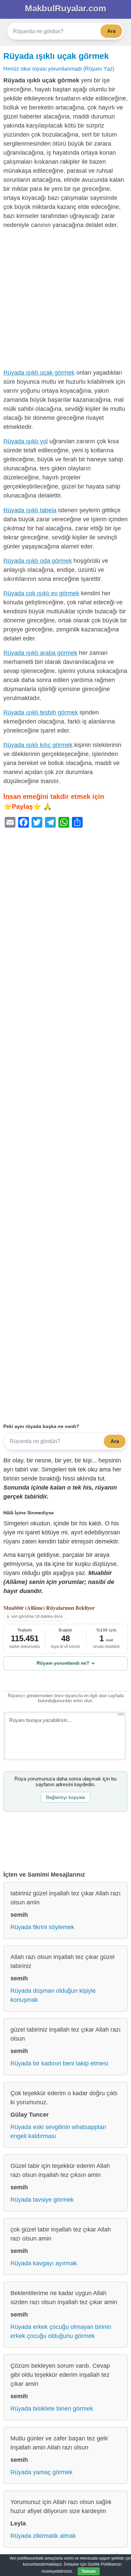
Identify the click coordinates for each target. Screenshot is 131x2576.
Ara (111, 31)
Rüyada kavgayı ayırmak (44, 2263)
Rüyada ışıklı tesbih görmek (41, 712)
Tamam (89, 2571)
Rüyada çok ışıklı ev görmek (41, 593)
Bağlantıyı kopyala (65, 1797)
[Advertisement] (65, 300)
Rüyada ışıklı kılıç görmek (38, 745)
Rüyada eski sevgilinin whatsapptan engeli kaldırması (58, 2132)
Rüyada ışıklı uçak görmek (56, 56)
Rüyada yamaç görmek (41, 2472)
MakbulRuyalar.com (65, 8)
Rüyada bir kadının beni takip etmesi (59, 2063)
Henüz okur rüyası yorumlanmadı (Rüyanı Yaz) (59, 69)
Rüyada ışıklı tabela (30, 510)
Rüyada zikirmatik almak (43, 2536)
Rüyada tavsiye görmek (42, 2200)
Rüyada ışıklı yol (26, 441)
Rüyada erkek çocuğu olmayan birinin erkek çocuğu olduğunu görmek (61, 2331)
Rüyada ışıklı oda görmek (38, 561)
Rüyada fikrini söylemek (42, 1927)
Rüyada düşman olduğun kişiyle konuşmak (53, 1995)
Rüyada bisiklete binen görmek (52, 2409)
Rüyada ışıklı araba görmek (40, 653)
